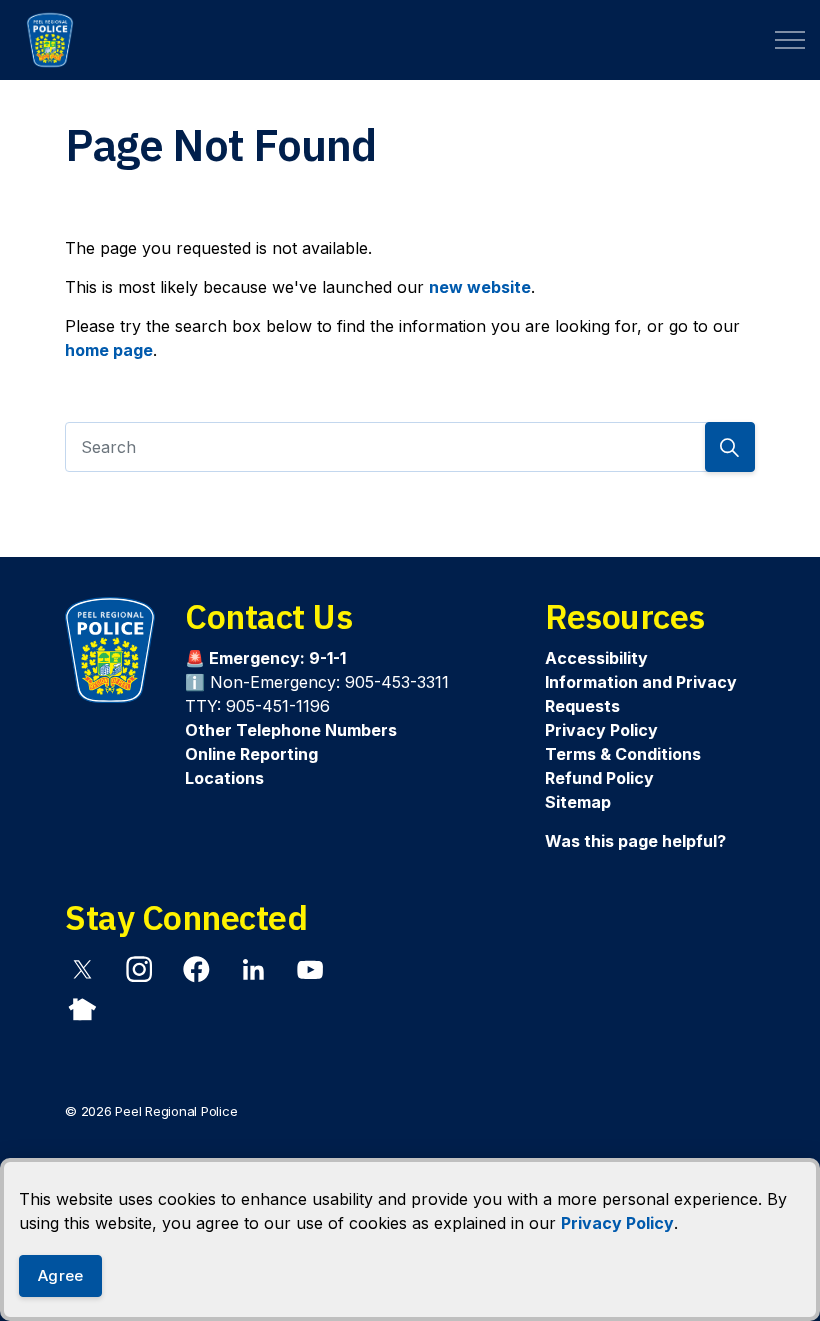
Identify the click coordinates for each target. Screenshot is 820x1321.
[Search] (730, 447)
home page (109, 350)
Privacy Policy (617, 1223)
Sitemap (578, 802)
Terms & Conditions (623, 754)
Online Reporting (251, 754)
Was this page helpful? (635, 841)
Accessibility (596, 658)
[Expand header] (790, 40)
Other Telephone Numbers (291, 730)
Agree (60, 1275)
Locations (224, 778)
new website (480, 287)
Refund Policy (599, 778)
